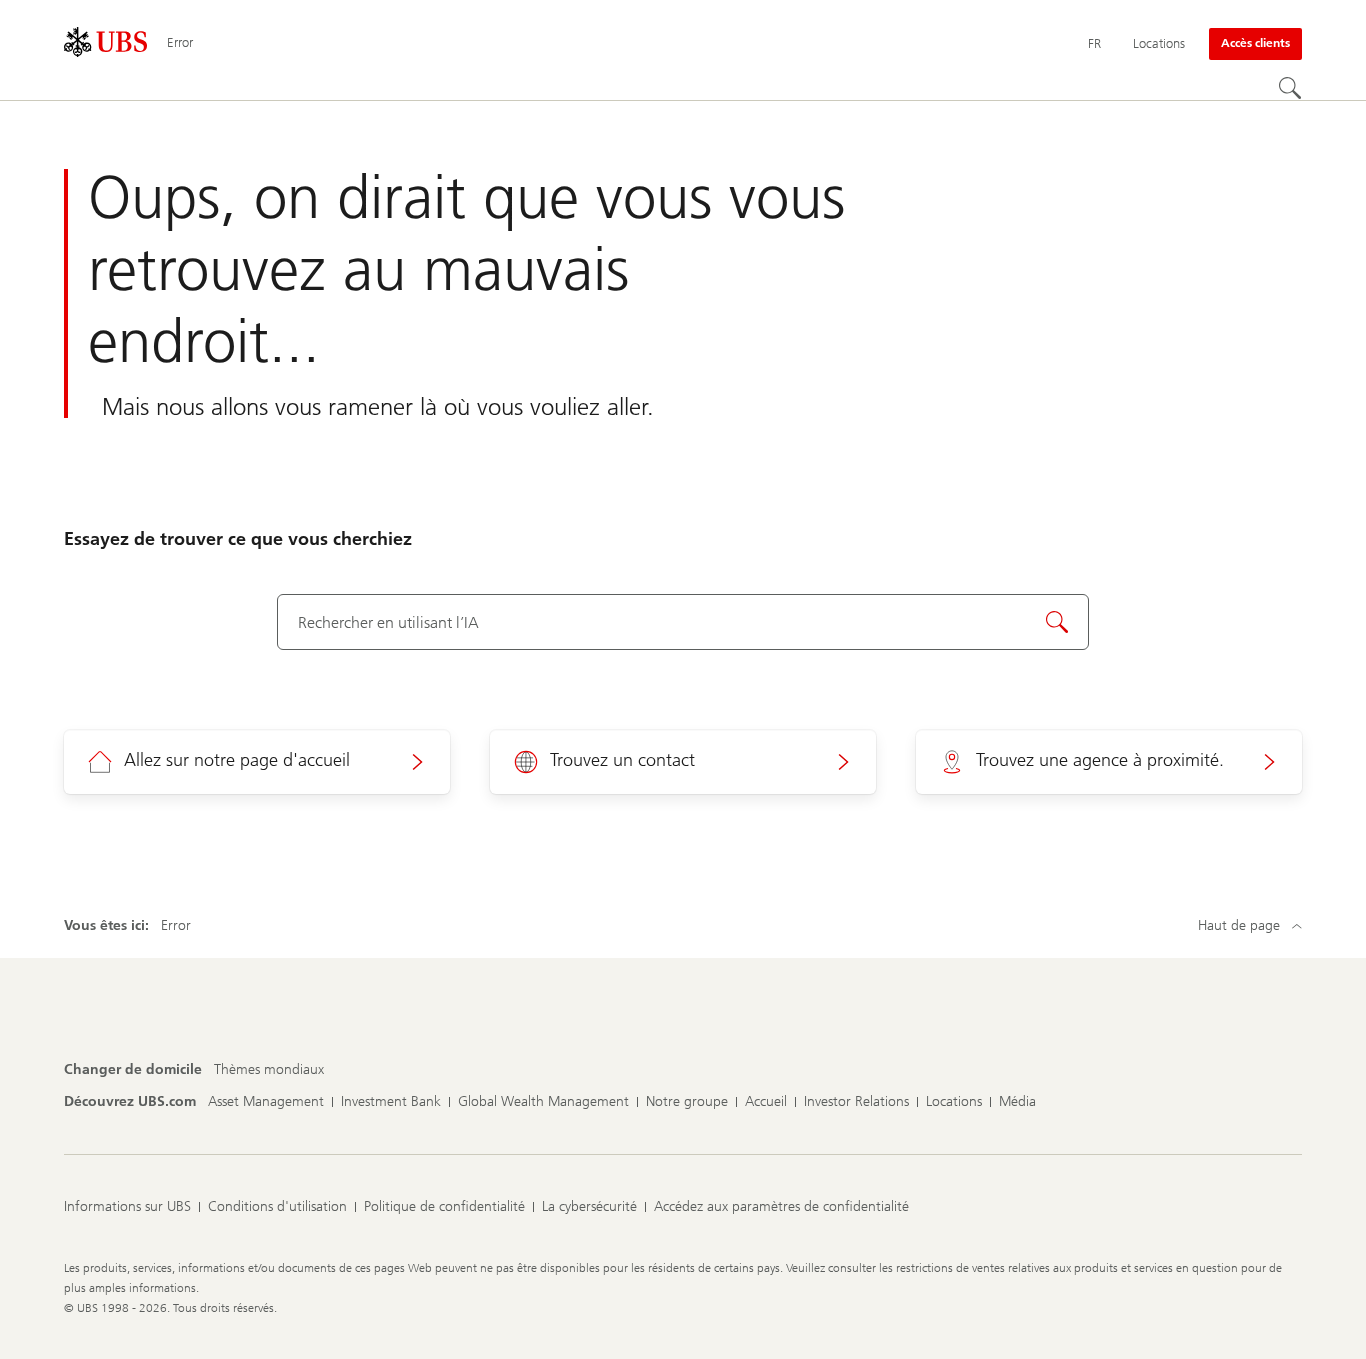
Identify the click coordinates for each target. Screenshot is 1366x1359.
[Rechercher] (1290, 88)
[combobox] (683, 622)
